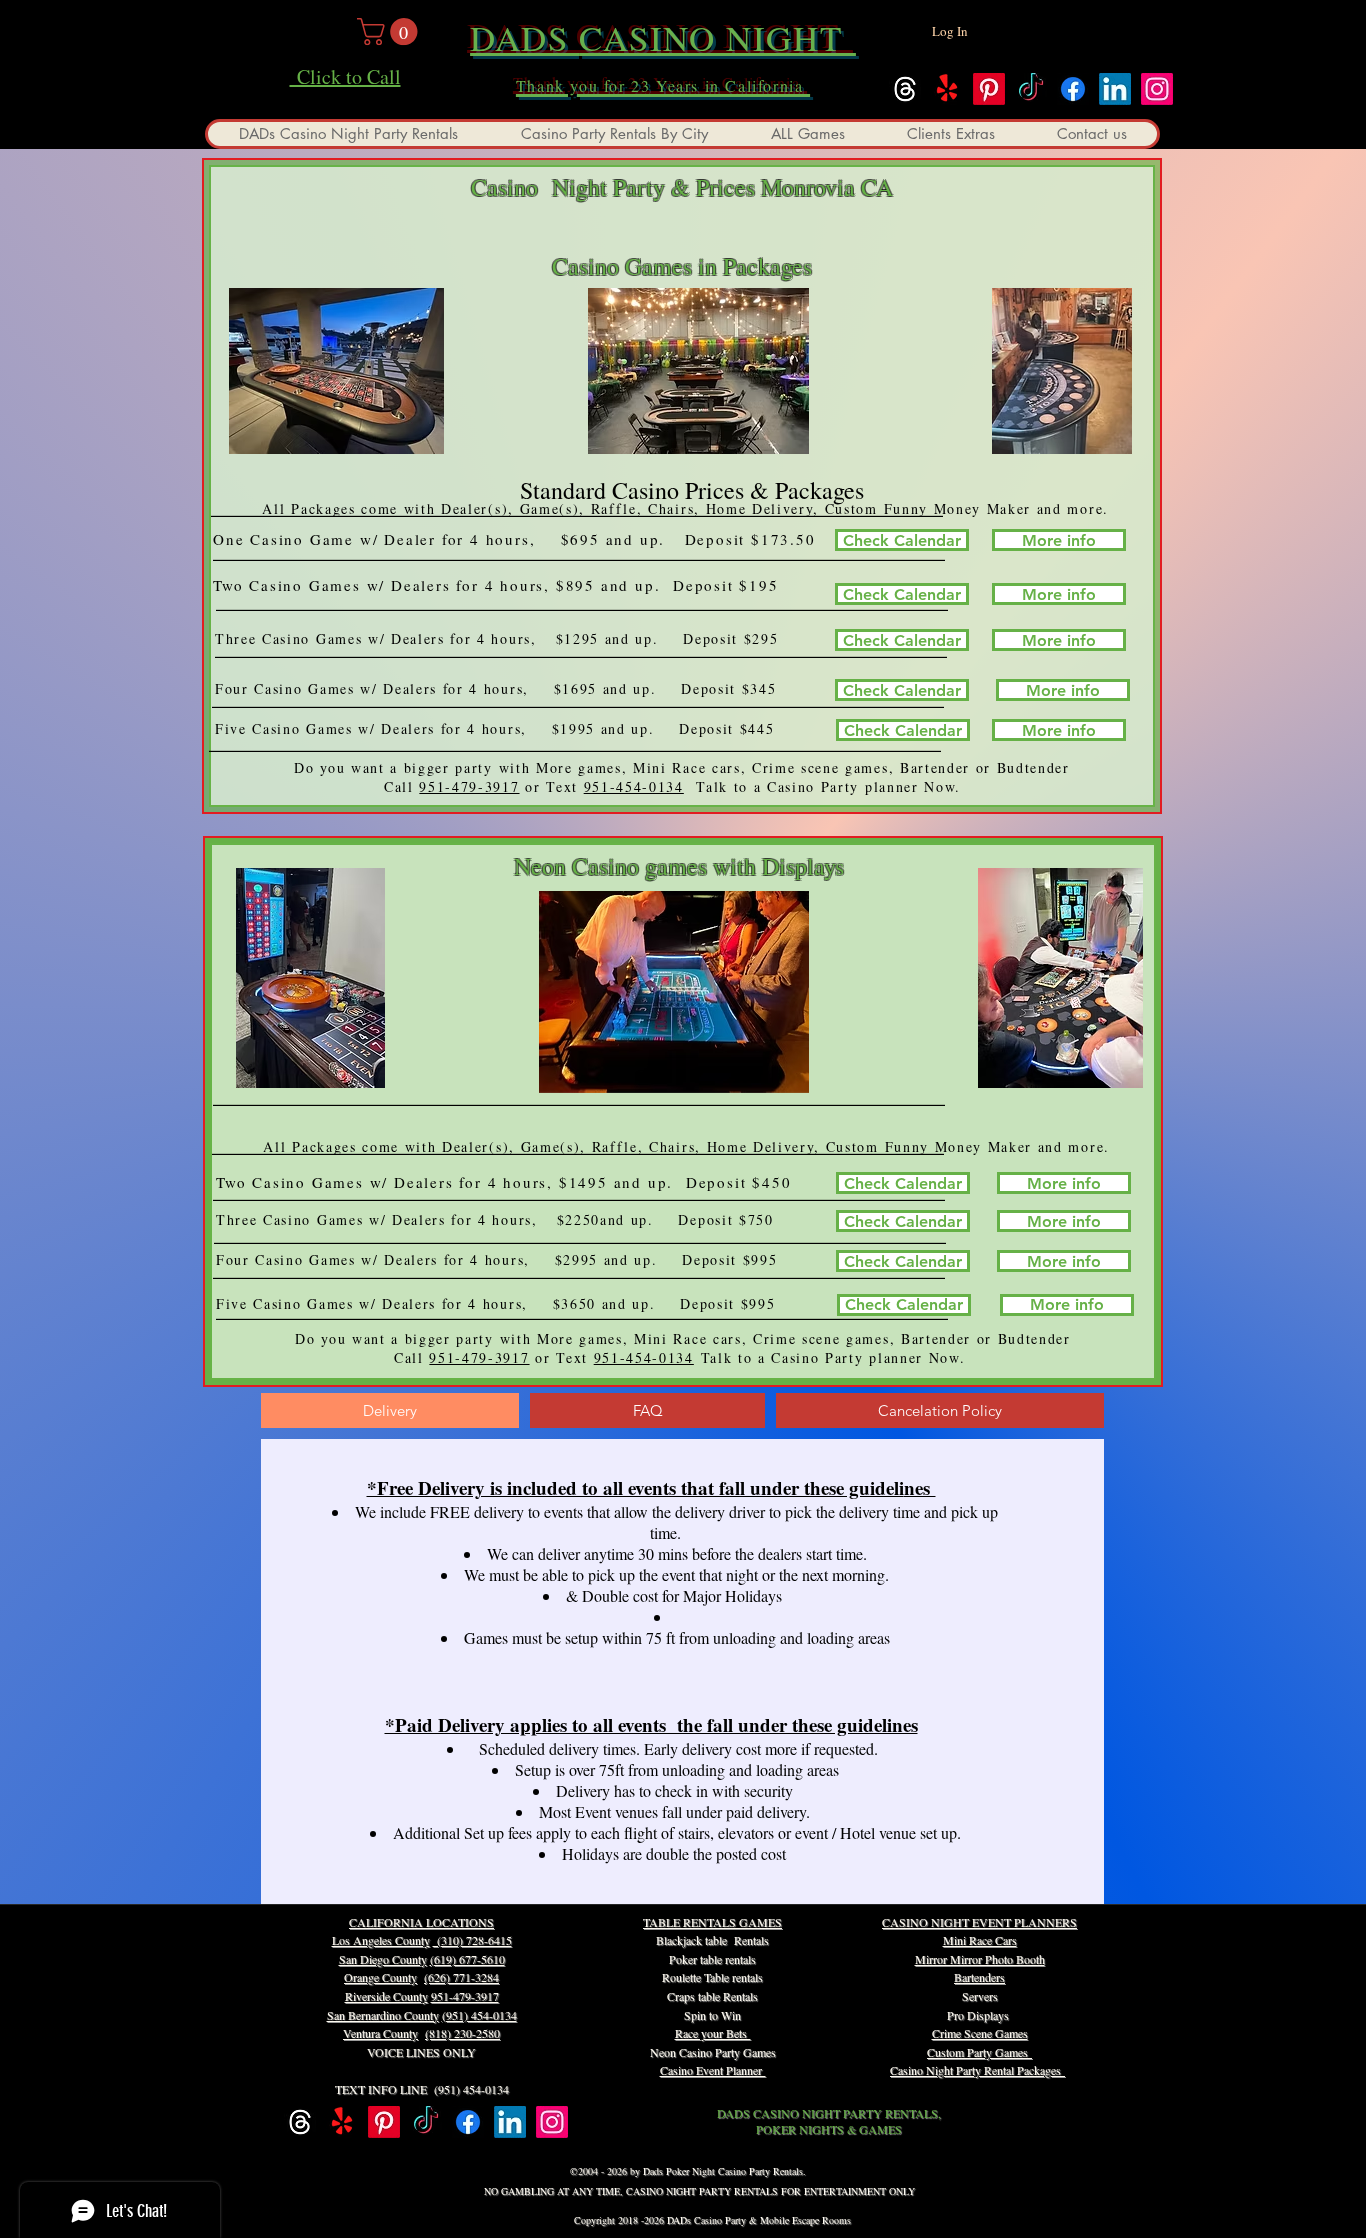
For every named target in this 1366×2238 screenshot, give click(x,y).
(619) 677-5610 (467, 1959)
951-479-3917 (469, 786)
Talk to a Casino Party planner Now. (832, 786)
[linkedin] (1115, 89)
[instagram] (1157, 89)
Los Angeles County (381, 1940)
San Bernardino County (383, 2015)
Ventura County (380, 2033)
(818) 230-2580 (462, 2033)
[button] (390, 31)
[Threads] (905, 89)
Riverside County (386, 1996)
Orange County (380, 1977)
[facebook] (1073, 89)
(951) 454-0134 (479, 2015)
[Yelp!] (947, 89)
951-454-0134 (634, 786)
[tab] (390, 1410)
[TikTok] (1031, 89)
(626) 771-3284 (461, 1977)
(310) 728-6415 (472, 1940)
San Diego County (383, 1959)
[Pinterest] (989, 89)
